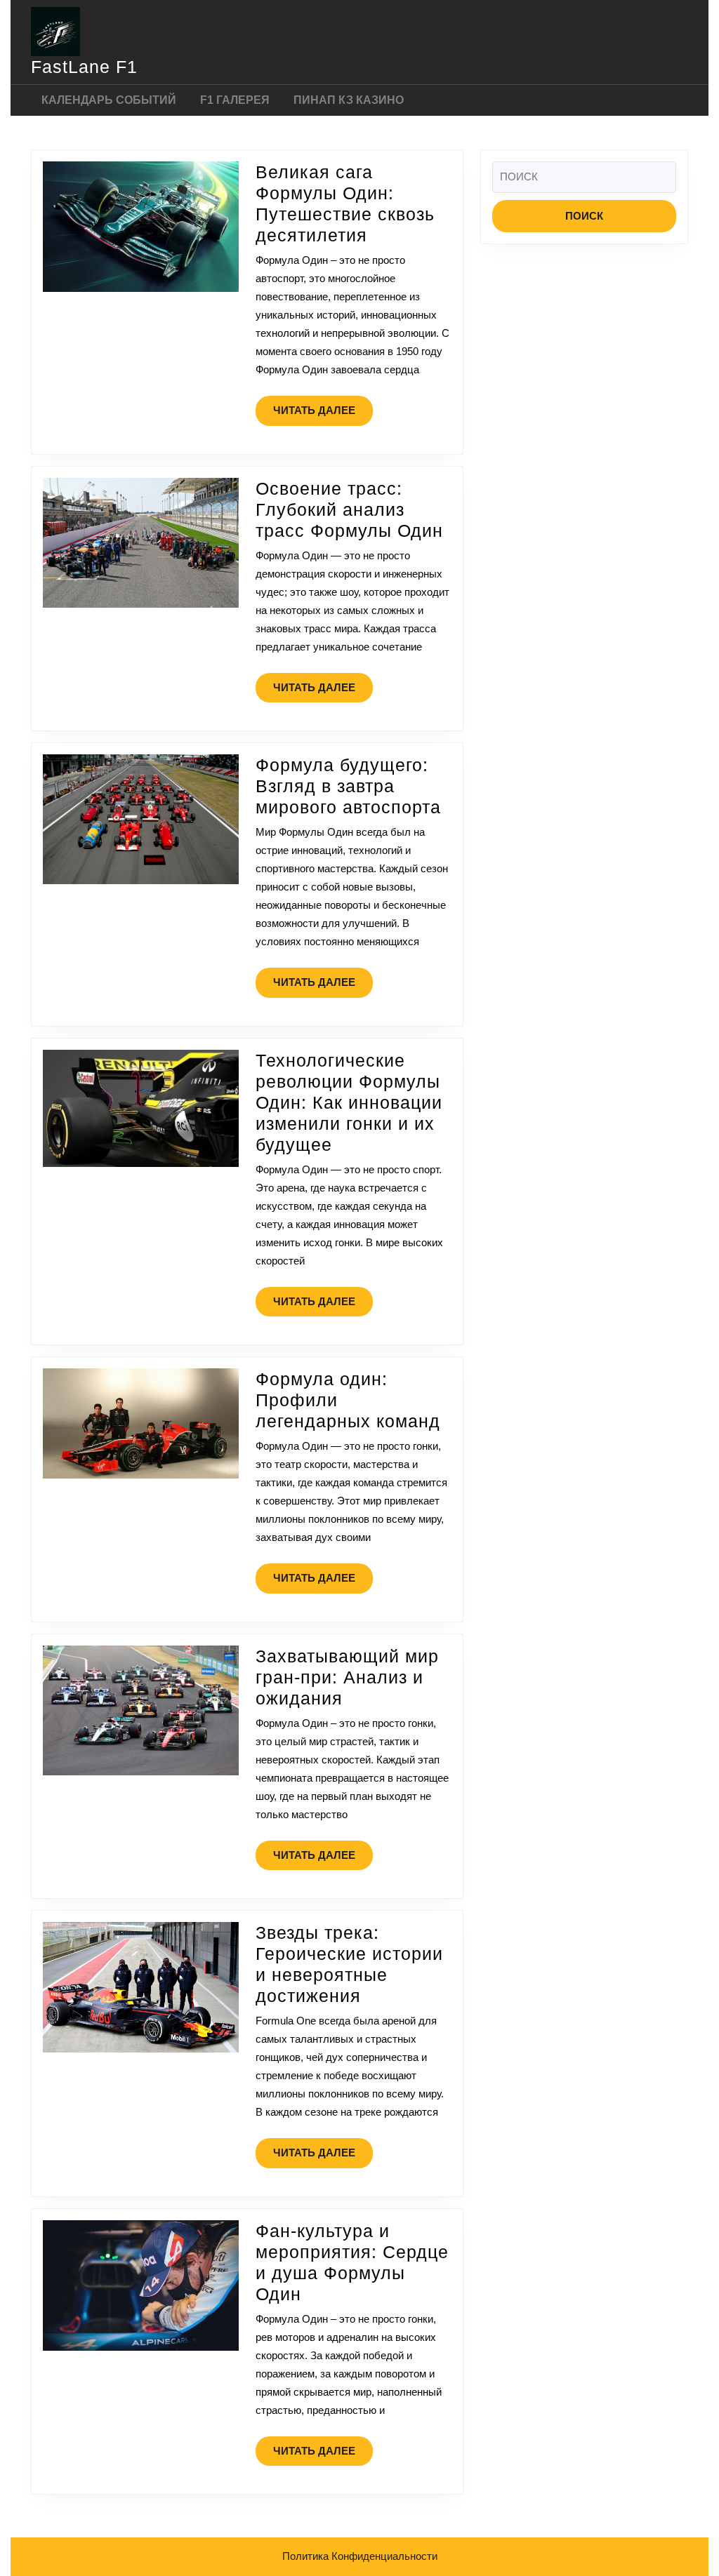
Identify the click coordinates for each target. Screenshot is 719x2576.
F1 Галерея (235, 100)
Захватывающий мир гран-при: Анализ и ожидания (347, 1677)
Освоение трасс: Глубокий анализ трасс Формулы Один (349, 509)
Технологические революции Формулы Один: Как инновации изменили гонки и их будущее (349, 1102)
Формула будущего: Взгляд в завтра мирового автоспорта (348, 786)
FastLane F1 (84, 67)
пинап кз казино (349, 100)
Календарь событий (109, 100)
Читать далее (323, 415)
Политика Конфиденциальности (360, 2556)
